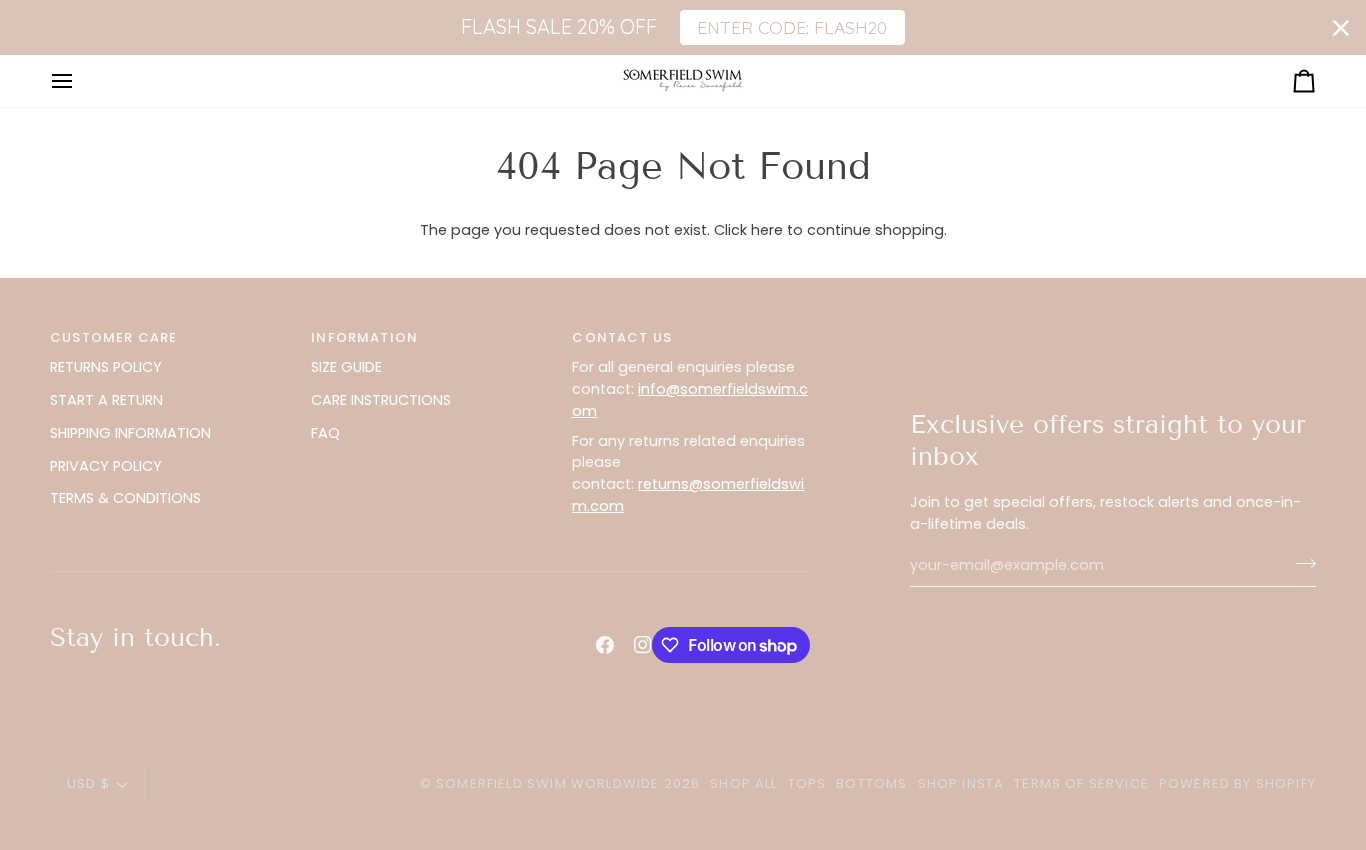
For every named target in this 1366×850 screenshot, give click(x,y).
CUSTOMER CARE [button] (113, 337)
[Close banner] (1341, 28)
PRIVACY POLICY (106, 466)
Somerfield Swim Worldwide (547, 783)
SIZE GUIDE (346, 367)
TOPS (807, 783)
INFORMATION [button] (364, 337)
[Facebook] (605, 645)
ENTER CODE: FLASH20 (792, 27)
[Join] (1299, 563)
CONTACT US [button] (622, 337)
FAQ (325, 433)
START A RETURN (106, 400)
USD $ (88, 783)
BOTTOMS (871, 783)
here (767, 230)
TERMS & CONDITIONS (125, 498)
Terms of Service (1081, 783)
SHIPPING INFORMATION (130, 433)
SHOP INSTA (961, 783)
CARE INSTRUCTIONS (381, 400)
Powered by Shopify (1237, 783)
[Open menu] (80, 80)
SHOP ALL (743, 783)
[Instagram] (643, 645)
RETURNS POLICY (106, 367)
